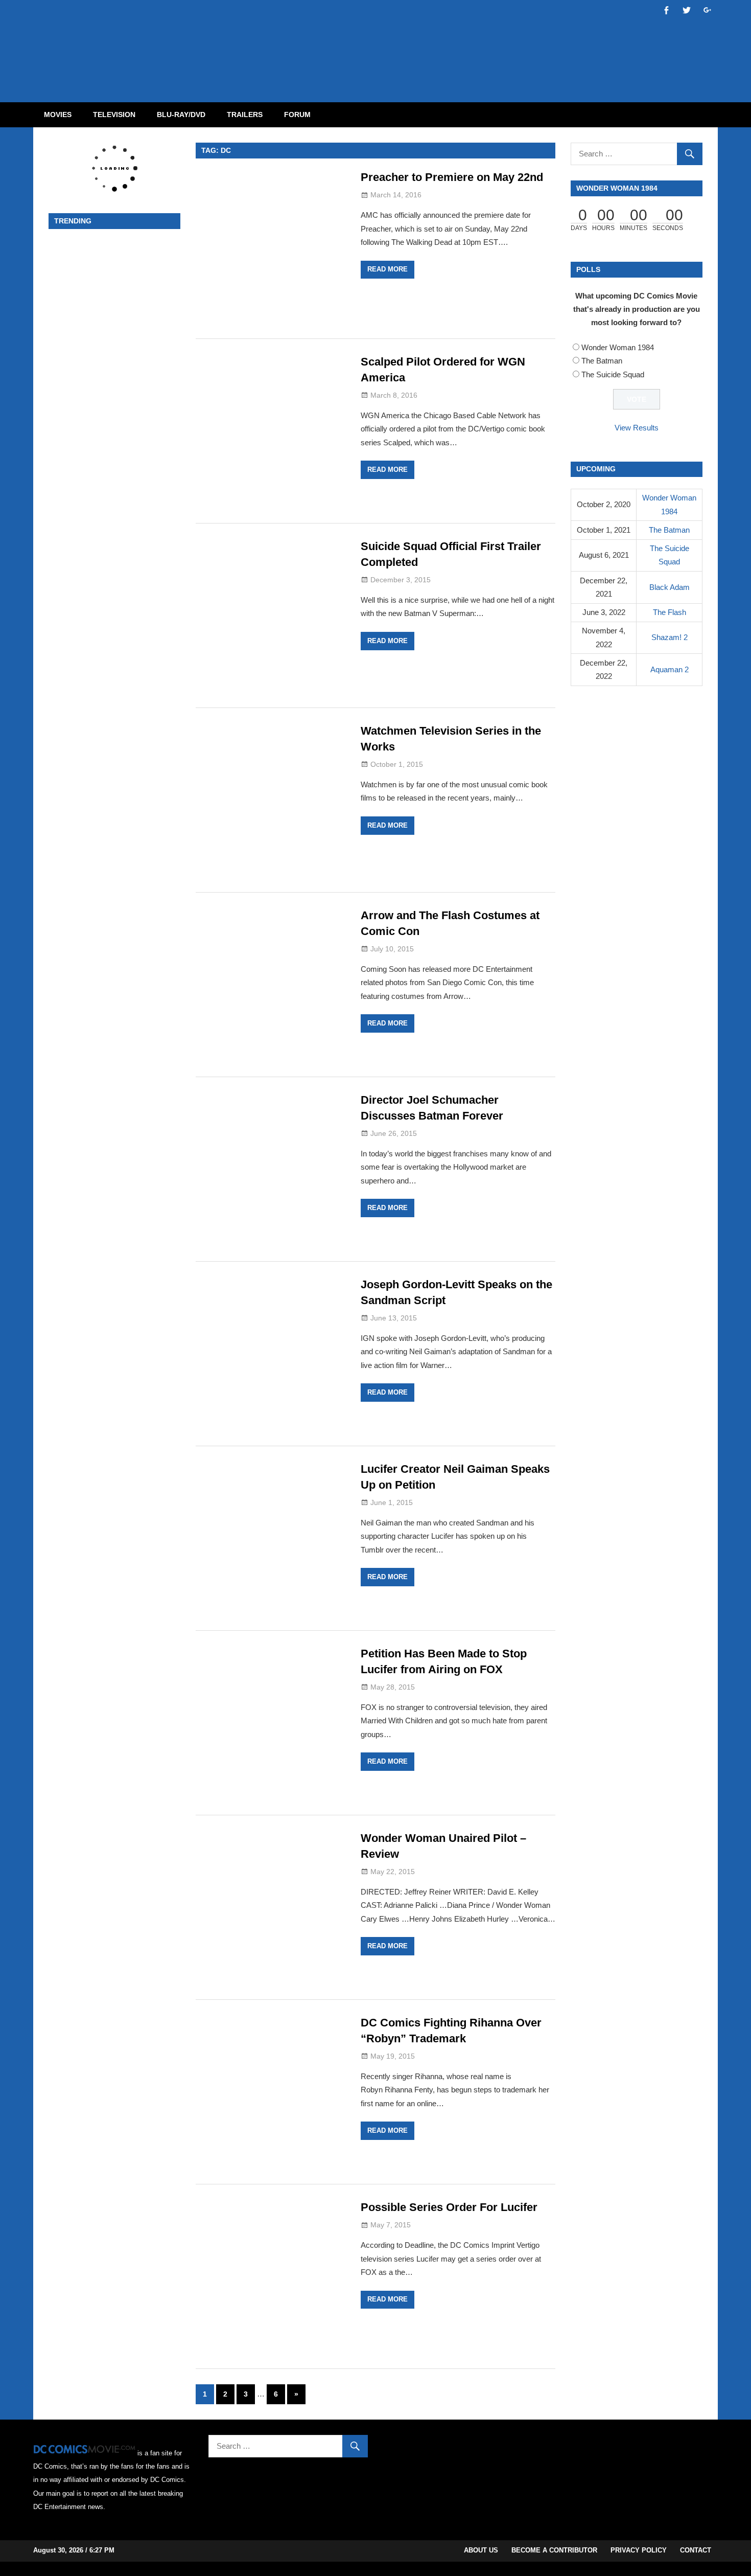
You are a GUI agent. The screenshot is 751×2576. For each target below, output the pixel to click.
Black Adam (670, 587)
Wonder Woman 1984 (618, 347)
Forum (297, 115)
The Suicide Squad (613, 374)
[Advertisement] (416, 42)
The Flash (670, 612)
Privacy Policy (639, 2550)
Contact (696, 2550)
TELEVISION (114, 115)
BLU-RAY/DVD (181, 115)
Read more (388, 269)
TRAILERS (245, 115)
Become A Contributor (554, 2550)
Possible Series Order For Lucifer (449, 2207)
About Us (481, 2550)
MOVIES (58, 115)
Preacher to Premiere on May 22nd (452, 177)
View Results (637, 428)
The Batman (602, 361)
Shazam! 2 (670, 637)
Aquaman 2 (670, 669)
